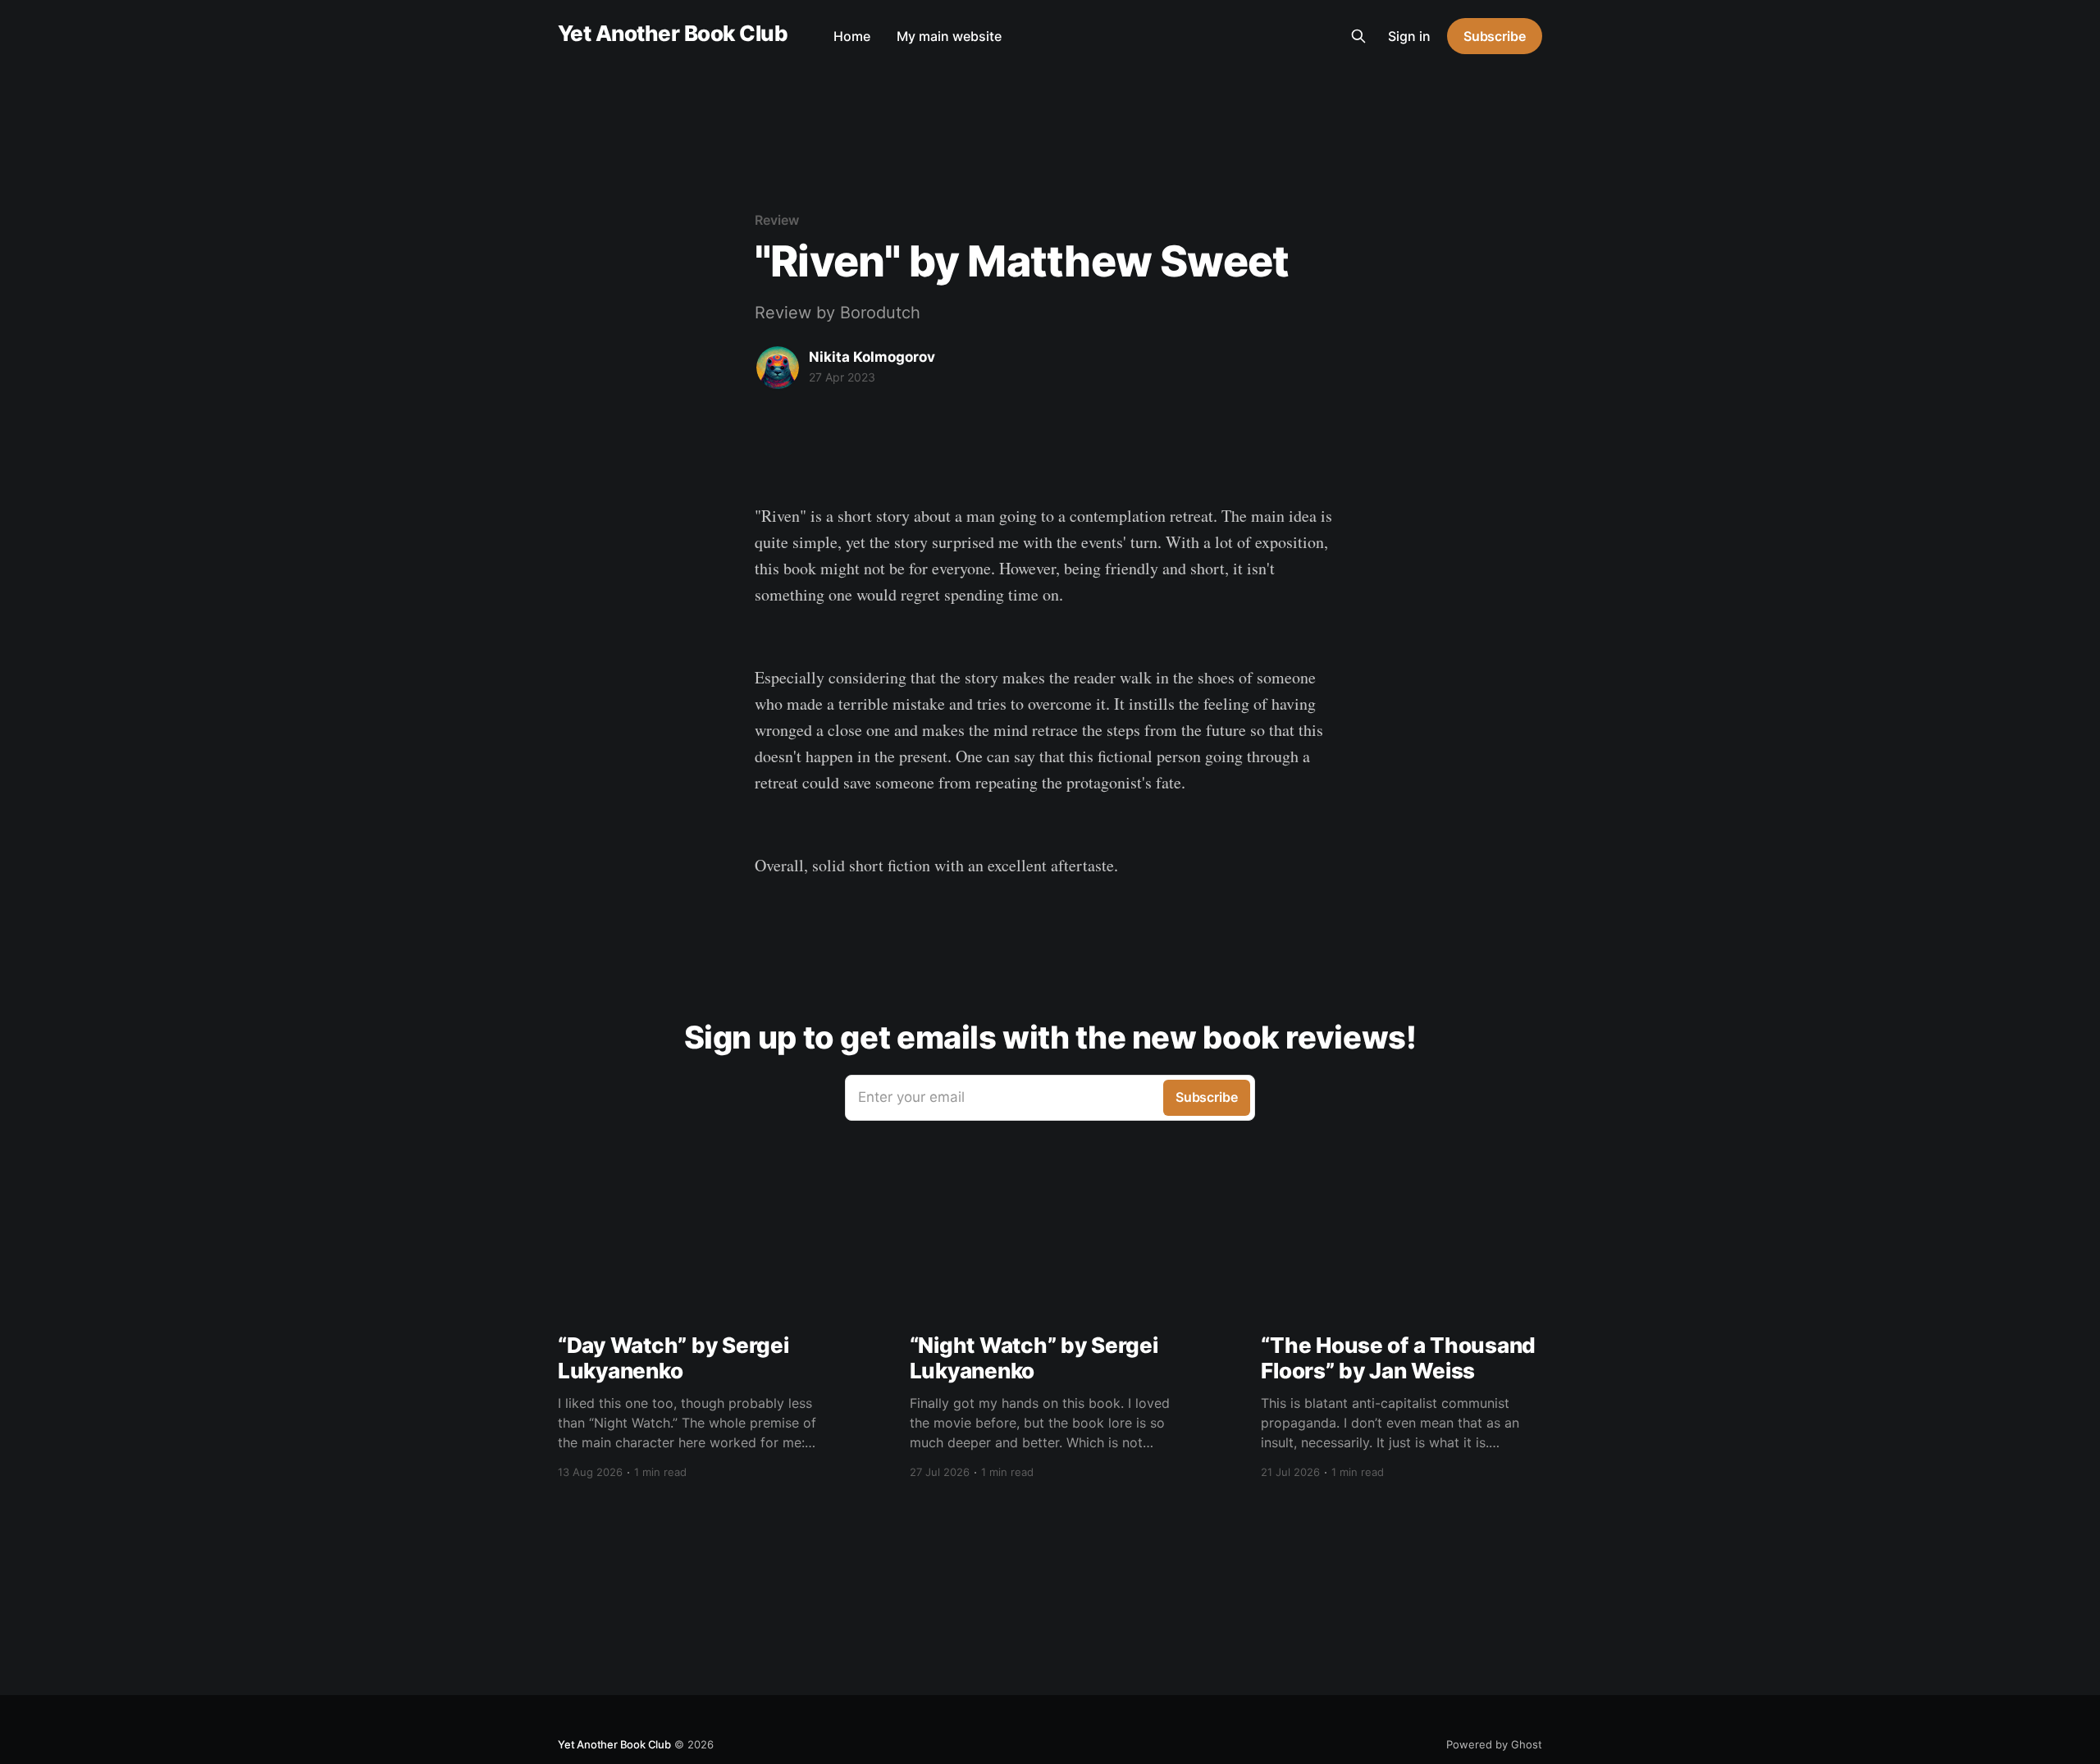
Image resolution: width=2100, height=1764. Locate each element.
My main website (949, 36)
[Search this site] (1358, 36)
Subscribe (1495, 36)
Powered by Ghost (1494, 1744)
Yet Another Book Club (673, 34)
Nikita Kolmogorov (872, 357)
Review (777, 220)
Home (852, 36)
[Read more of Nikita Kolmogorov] (778, 368)
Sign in (1409, 36)
